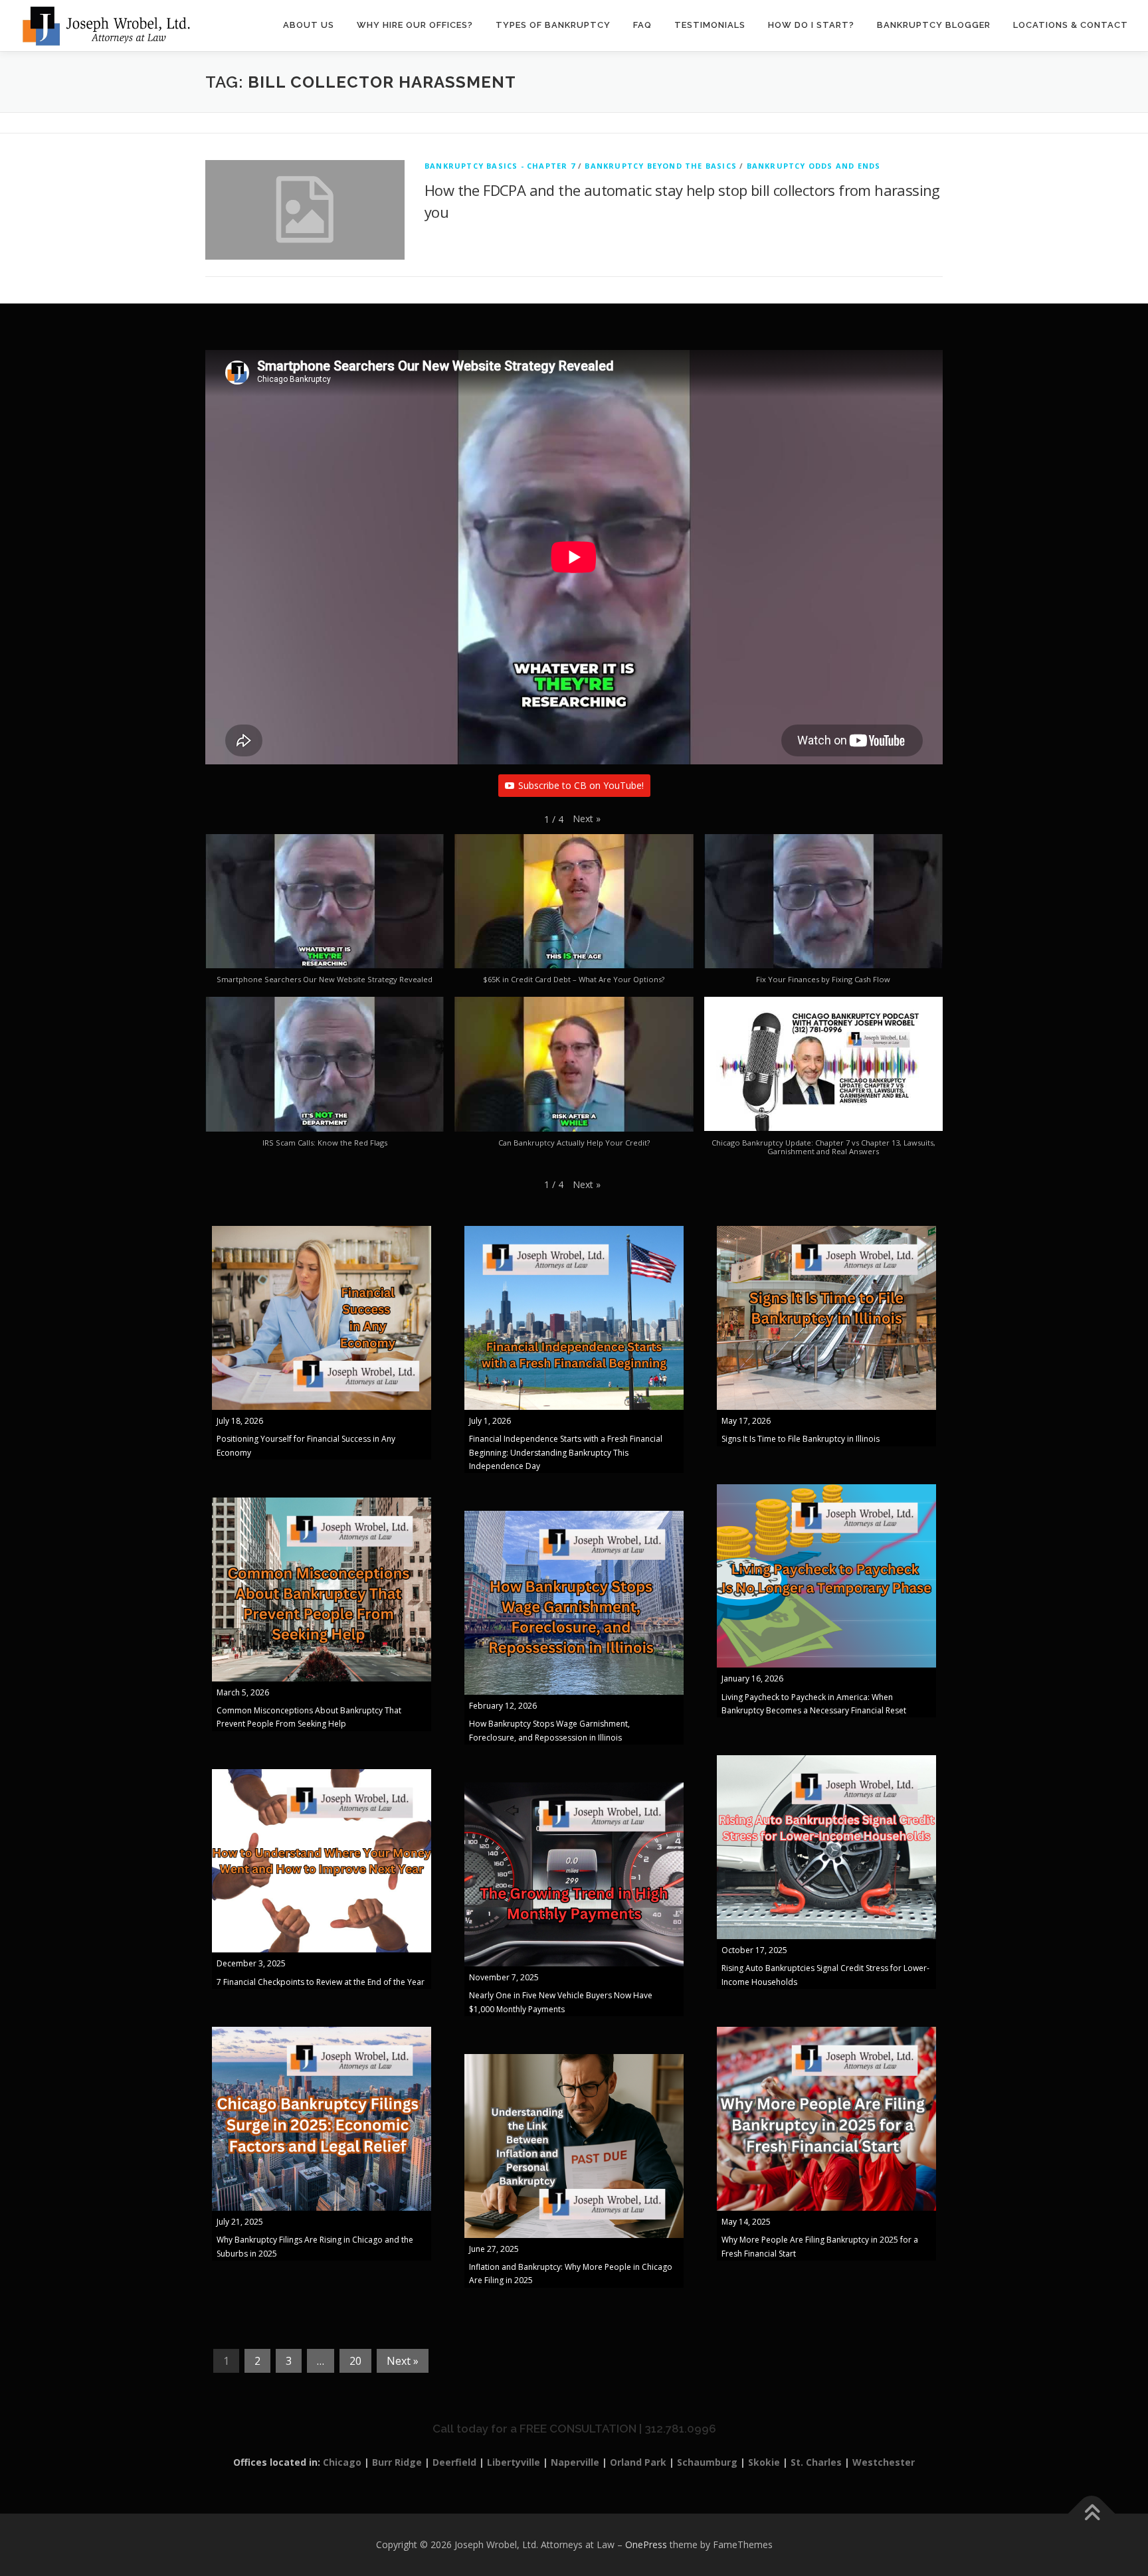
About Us (309, 25)
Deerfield (454, 2462)
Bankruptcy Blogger (934, 25)
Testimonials (710, 25)
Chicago (342, 2462)
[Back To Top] (1092, 2514)
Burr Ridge (397, 2462)
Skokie (764, 2462)
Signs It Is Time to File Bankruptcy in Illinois (801, 1439)
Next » (403, 2361)
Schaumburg (707, 2462)
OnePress (646, 2544)
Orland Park (638, 2462)
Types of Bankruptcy (553, 25)
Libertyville (514, 2462)
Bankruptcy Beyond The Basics (661, 166)
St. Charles (816, 2462)
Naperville (575, 2462)
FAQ (642, 25)
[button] (587, 819)
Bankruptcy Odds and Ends (814, 166)
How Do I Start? (811, 25)
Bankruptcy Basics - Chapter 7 (500, 166)
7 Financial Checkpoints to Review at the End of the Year (321, 1982)
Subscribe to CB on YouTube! (581, 785)
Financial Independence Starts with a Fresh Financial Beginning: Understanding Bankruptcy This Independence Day (566, 1452)
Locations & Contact (1071, 25)
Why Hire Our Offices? (415, 25)
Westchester (884, 2462)
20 (355, 2361)
